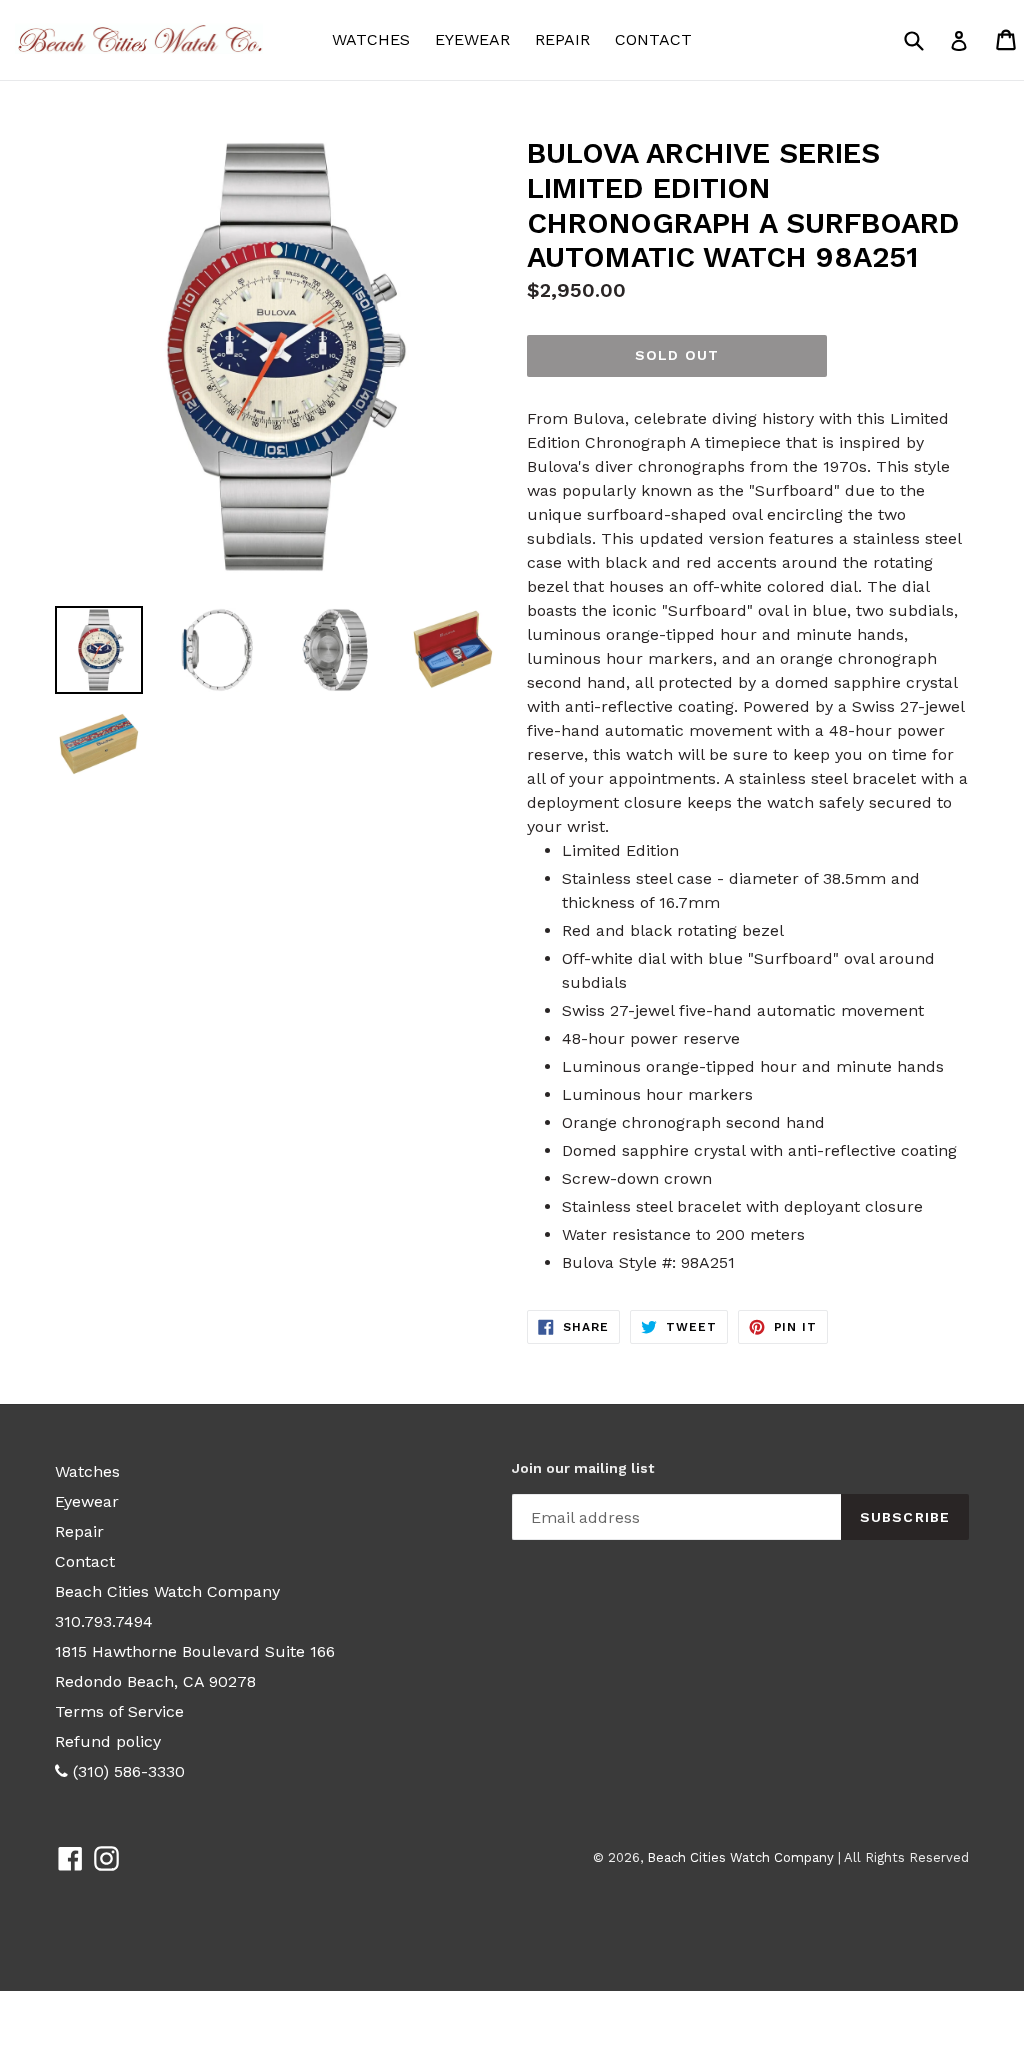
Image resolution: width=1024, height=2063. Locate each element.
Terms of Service (119, 1711)
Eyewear (477, 39)
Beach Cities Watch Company (167, 1591)
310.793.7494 (104, 1621)
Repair (562, 39)
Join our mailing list (583, 1468)
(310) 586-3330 (126, 1771)
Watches (376, 39)
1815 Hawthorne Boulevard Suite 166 (195, 1651)
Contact (653, 39)
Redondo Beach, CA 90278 (155, 1681)
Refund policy (108, 1741)
